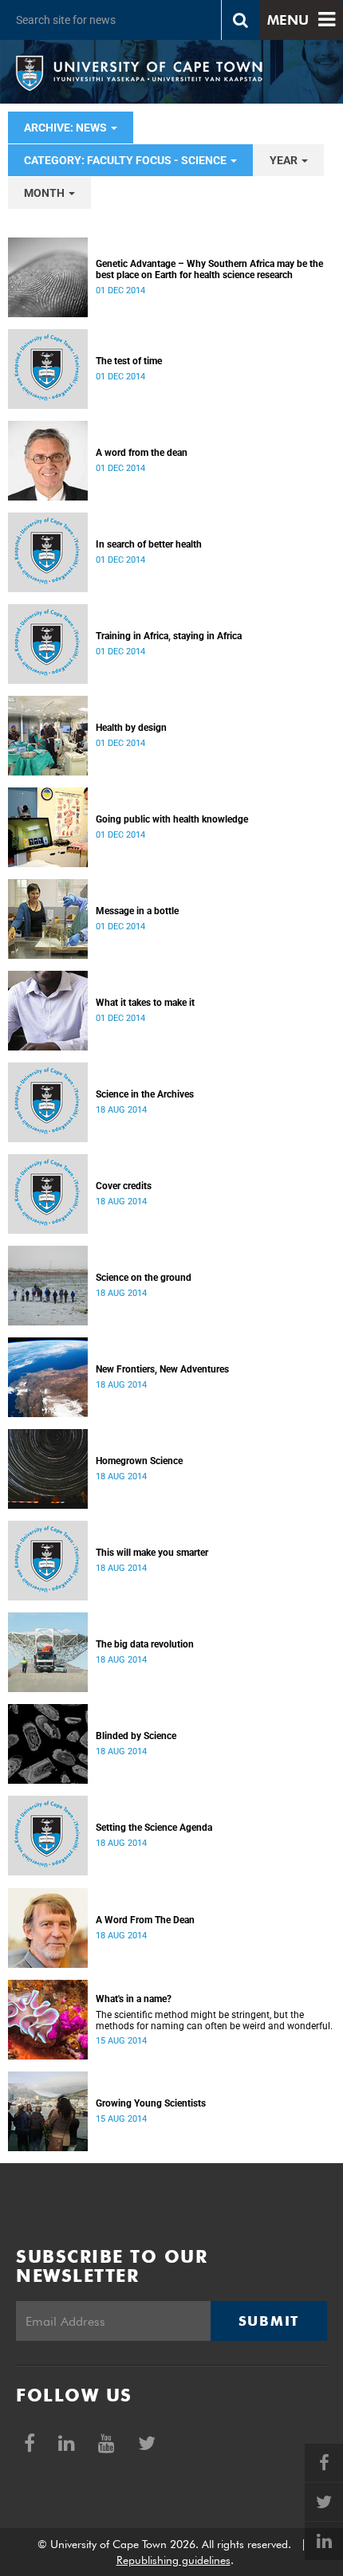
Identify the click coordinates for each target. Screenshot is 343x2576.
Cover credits (124, 1186)
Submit (269, 2321)
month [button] (45, 193)
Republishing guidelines (173, 2560)
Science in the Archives (145, 1094)
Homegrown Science (139, 1461)
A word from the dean (142, 453)
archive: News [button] (67, 128)
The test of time (129, 361)
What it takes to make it (145, 1003)
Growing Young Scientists (151, 2103)
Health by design (131, 728)
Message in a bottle (137, 911)
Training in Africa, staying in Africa (169, 636)
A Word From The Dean (145, 1920)
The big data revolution (145, 1644)
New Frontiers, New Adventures (162, 1369)
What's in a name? (134, 1999)
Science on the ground (144, 1278)
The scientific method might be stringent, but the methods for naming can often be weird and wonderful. (214, 2020)
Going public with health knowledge (172, 819)
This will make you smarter (152, 1553)
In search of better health (149, 544)
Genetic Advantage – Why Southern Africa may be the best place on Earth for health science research (209, 269)
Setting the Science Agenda (154, 1828)
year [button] (285, 160)
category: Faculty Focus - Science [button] (126, 160)
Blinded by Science (136, 1736)
